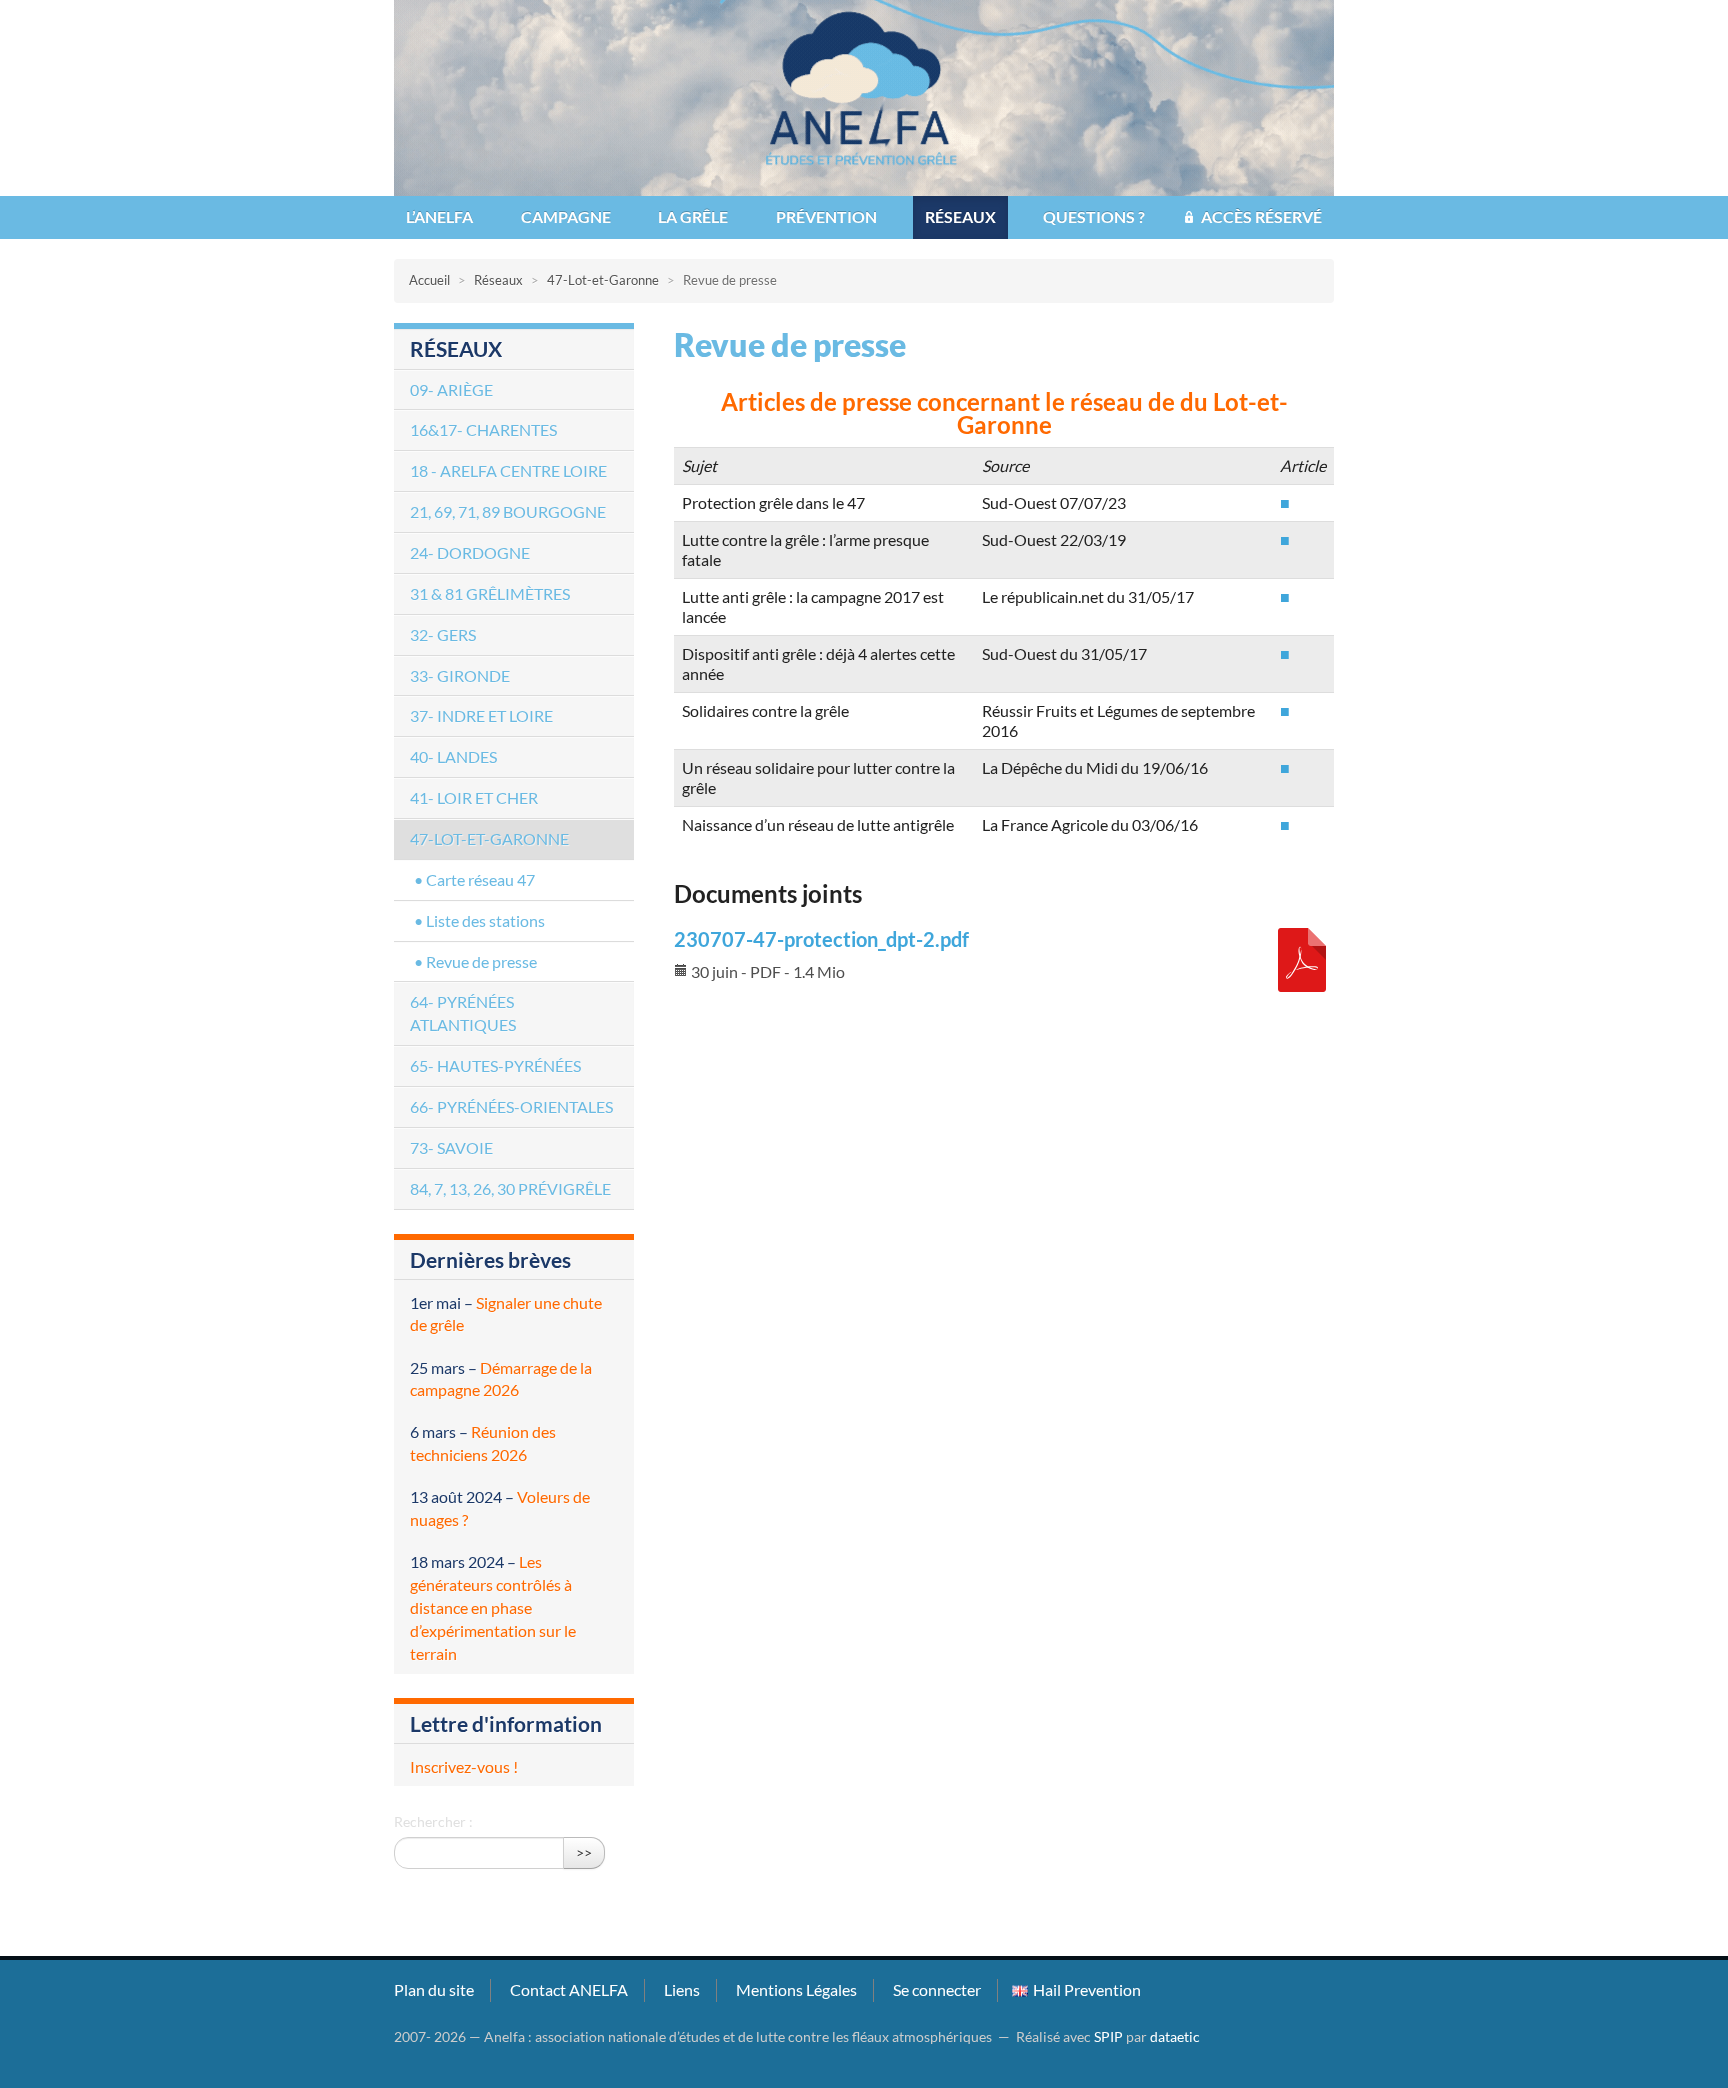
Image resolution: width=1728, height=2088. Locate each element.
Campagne (566, 216)
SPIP (1108, 2037)
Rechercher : (433, 1821)
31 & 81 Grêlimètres (490, 593)
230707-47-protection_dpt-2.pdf (821, 939)
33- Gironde (460, 675)
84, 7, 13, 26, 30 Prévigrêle (510, 1188)
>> (584, 1852)
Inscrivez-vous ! (464, 1766)
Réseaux (960, 216)
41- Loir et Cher (474, 797)
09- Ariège (451, 389)
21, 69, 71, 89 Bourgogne (508, 511)
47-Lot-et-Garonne (603, 280)
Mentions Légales (796, 1989)
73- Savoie (451, 1147)
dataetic (1175, 2037)
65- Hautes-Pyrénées (495, 1065)
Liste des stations (485, 920)
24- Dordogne (470, 552)
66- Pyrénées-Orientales (511, 1106)
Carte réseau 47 (480, 879)
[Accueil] (864, 95)
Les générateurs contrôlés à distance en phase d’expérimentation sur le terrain (493, 1607)
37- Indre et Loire (481, 715)
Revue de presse (481, 961)
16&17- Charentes (483, 429)
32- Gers (443, 634)
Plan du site (434, 1989)
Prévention (826, 216)
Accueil (429, 280)
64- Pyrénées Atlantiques (463, 1013)
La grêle (693, 216)
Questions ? (1094, 216)
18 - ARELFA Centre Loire (508, 470)
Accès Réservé (1261, 216)
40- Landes (453, 756)
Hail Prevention (1087, 1989)
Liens (682, 1989)
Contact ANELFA (569, 1989)
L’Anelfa (439, 216)
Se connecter (937, 1989)
